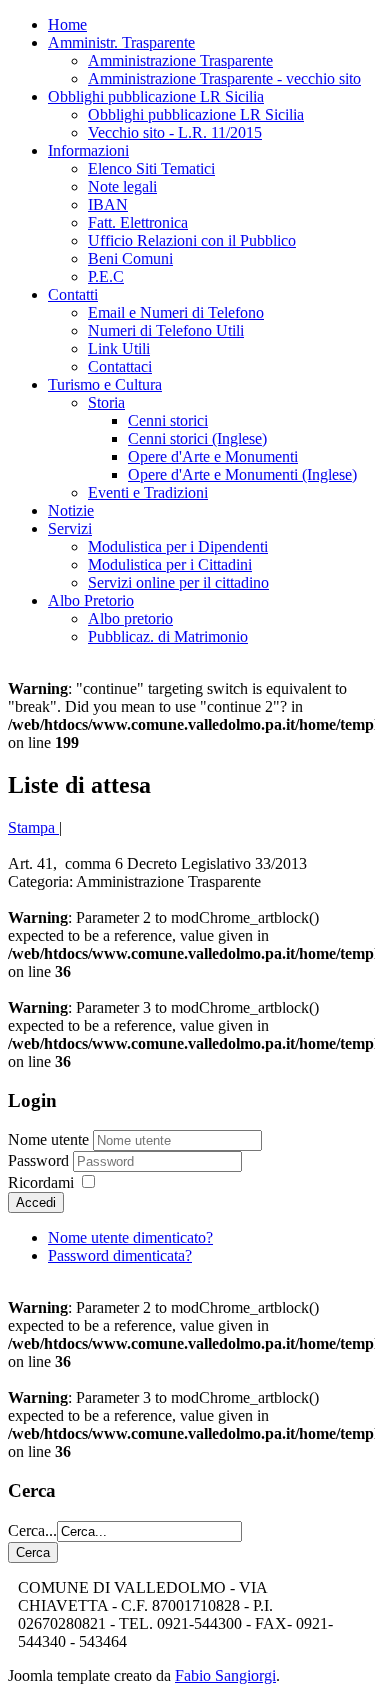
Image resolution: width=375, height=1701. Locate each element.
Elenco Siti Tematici (151, 168)
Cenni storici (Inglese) (197, 438)
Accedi (36, 1202)
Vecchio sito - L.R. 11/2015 (175, 132)
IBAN (108, 204)
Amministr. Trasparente (121, 42)
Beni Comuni (130, 258)
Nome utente (48, 1139)
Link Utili (119, 348)
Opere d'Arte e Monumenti (213, 456)
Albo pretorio (130, 618)
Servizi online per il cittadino (178, 582)
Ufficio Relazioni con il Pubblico (192, 240)
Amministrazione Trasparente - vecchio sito (224, 78)
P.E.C (106, 276)
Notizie (71, 510)
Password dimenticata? (120, 1255)
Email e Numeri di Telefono (176, 312)
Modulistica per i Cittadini (170, 564)
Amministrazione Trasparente (180, 60)
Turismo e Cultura (105, 384)
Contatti (73, 294)
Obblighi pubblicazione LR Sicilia (156, 96)
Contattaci (120, 366)
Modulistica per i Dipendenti (178, 546)
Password (40, 1160)
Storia (106, 402)
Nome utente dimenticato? (130, 1237)
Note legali (122, 186)
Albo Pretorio (91, 600)
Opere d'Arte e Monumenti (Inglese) (242, 474)
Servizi (70, 528)
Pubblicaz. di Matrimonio (168, 636)
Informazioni (88, 150)
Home (67, 24)
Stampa (33, 827)
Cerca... (32, 1530)
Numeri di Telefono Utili (166, 330)
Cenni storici (168, 420)
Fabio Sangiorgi (225, 1675)
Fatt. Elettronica (138, 222)
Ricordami (41, 1182)
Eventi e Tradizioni (148, 492)
